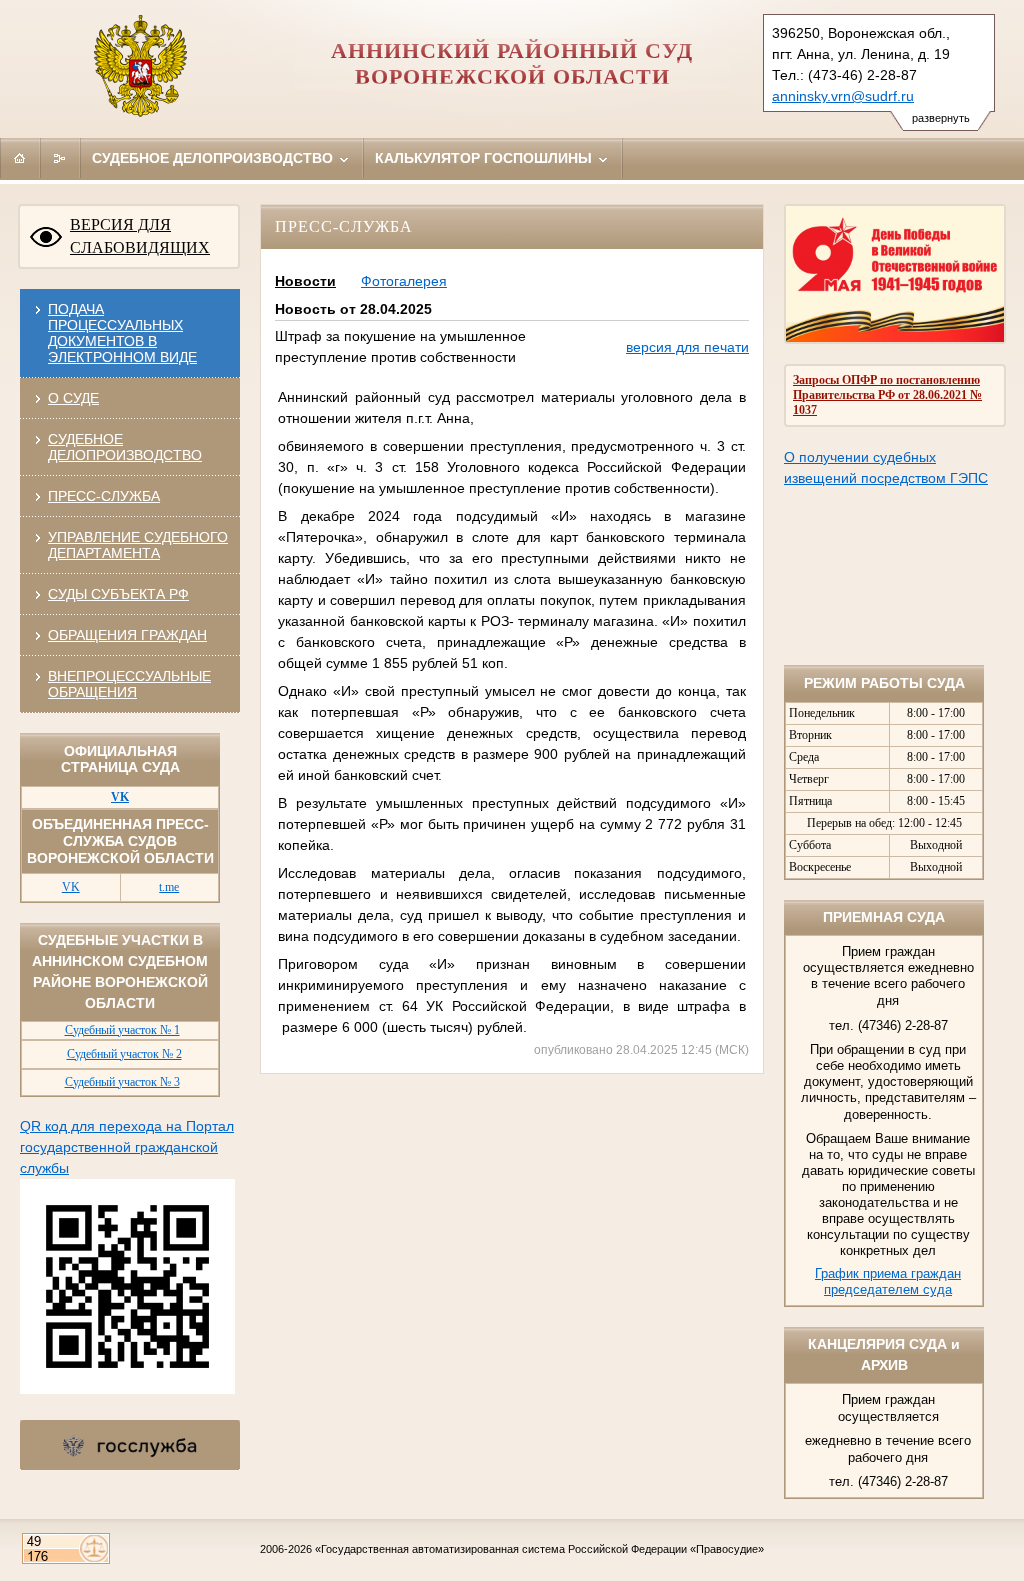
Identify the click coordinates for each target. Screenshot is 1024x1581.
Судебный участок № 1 (122, 1030)
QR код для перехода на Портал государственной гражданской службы (127, 1147)
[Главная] (20, 158)
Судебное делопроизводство (214, 158)
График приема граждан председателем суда (888, 1281)
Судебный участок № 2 (124, 1054)
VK (71, 887)
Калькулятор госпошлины (485, 158)
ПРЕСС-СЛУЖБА (104, 496)
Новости (305, 281)
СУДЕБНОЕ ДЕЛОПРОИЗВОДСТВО (125, 447)
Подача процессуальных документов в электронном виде (122, 333)
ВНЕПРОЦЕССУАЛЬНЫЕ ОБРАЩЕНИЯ (129, 684)
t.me (169, 887)
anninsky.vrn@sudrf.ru (843, 96)
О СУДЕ (73, 398)
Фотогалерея (404, 281)
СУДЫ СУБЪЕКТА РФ (118, 594)
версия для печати (687, 347)
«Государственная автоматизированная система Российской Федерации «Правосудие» (539, 1549)
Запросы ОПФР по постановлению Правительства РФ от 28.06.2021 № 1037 (887, 395)
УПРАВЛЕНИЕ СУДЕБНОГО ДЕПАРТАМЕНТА (138, 545)
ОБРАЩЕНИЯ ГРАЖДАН (127, 635)
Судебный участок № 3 (122, 1082)
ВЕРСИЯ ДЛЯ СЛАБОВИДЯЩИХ (140, 236)
